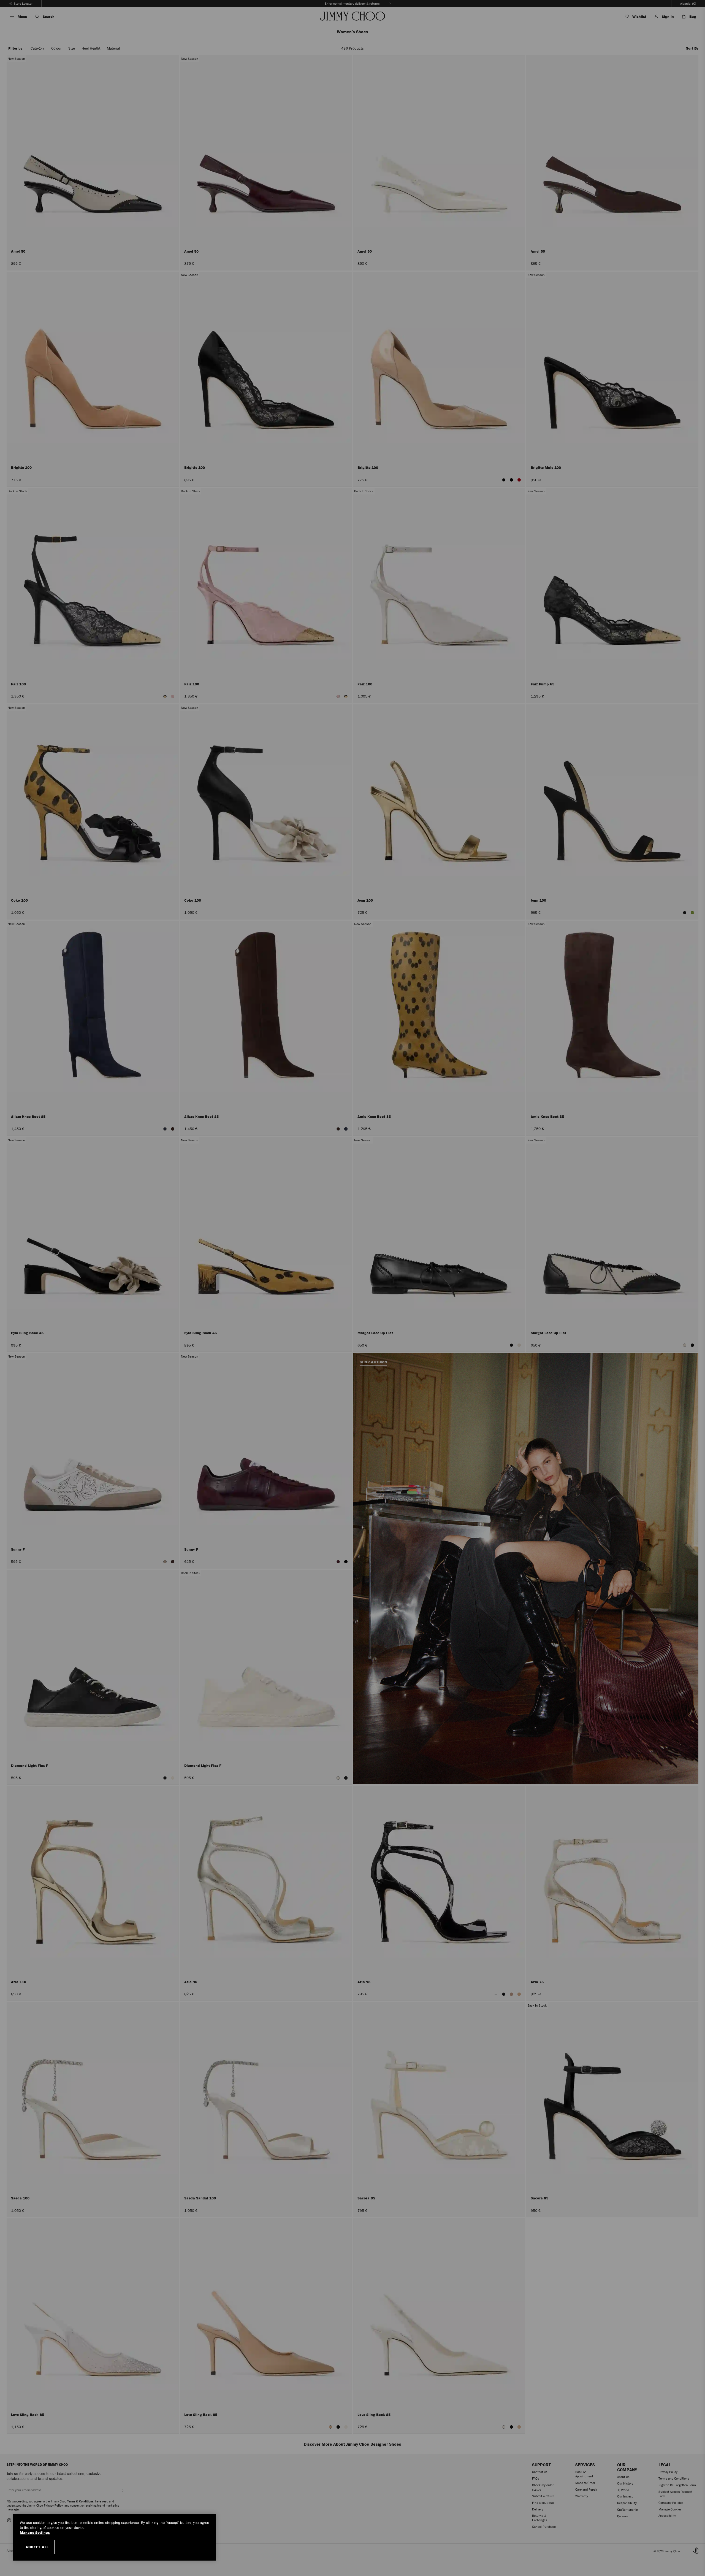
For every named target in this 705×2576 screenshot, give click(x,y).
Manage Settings (35, 2533)
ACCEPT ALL (37, 2547)
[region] (115, 2537)
